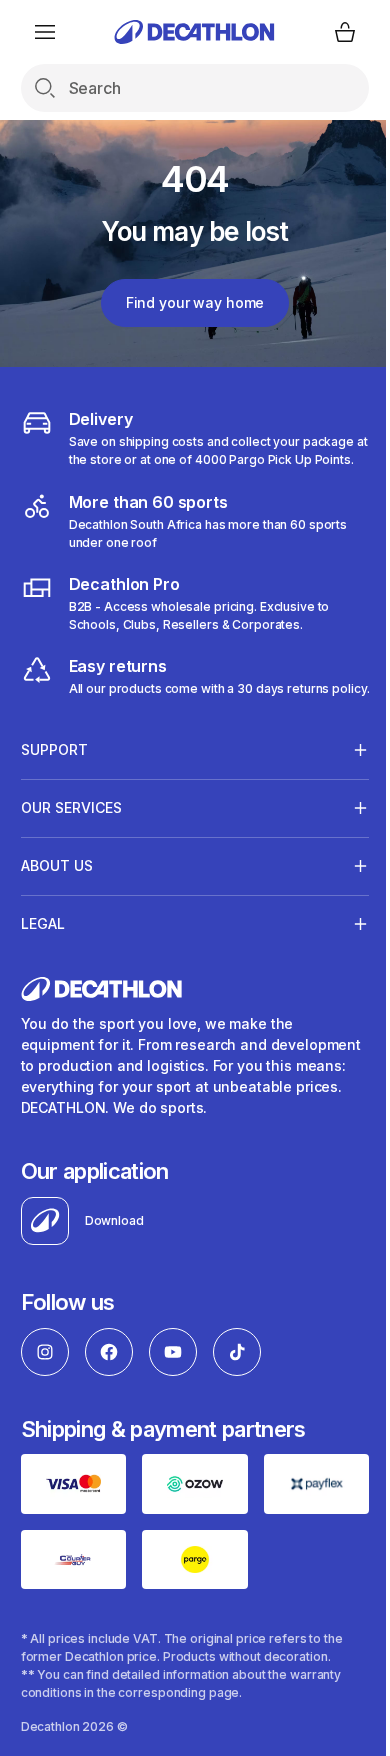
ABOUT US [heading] (57, 901)
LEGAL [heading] (43, 959)
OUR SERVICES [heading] (71, 843)
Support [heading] (54, 785)
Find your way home (195, 302)
